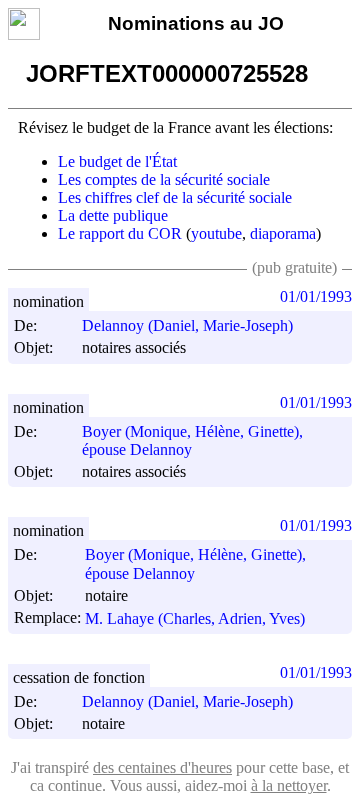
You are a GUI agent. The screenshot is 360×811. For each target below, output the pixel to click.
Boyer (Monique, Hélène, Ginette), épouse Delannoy (192, 440)
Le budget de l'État (117, 161)
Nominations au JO (196, 23)
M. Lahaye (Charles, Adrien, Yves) (195, 618)
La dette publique (113, 215)
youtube (216, 233)
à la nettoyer (289, 785)
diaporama (283, 233)
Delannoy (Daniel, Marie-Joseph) (187, 325)
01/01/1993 (316, 296)
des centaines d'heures (162, 767)
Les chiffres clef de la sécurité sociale (175, 197)
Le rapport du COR (120, 233)
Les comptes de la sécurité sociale (164, 179)
